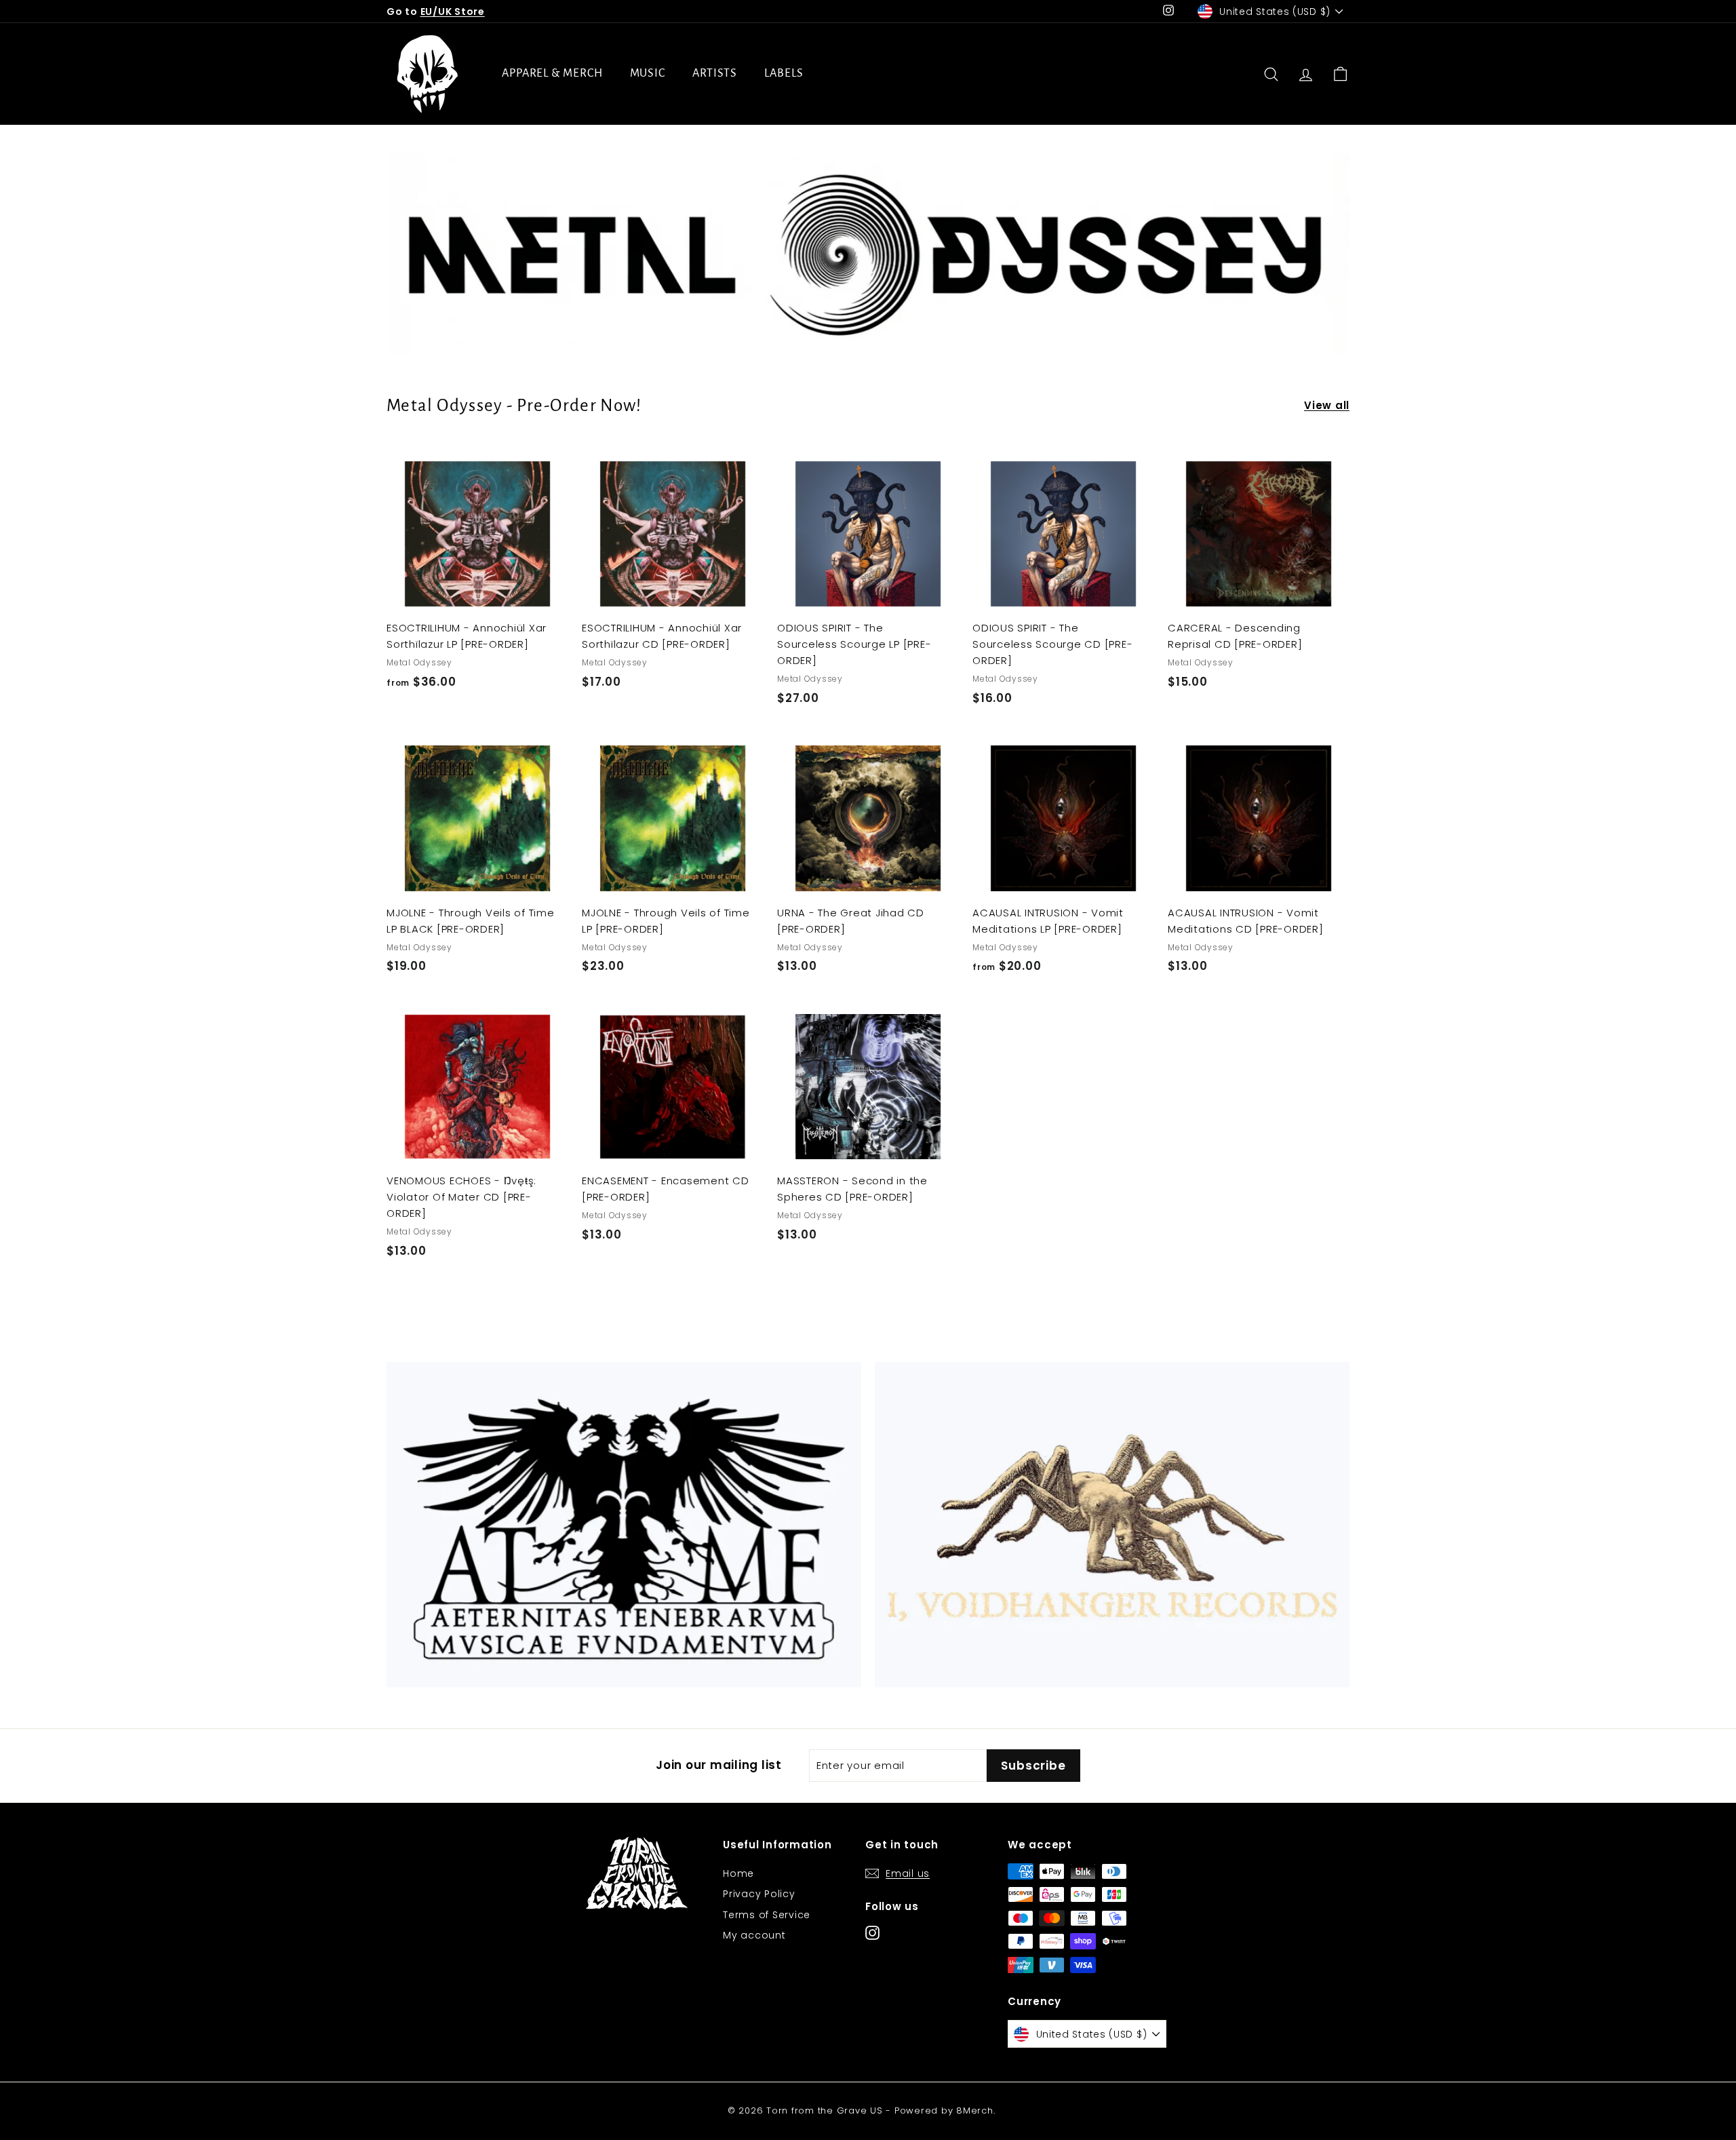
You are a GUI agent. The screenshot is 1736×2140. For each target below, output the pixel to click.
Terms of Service (767, 1915)
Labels (784, 73)
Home (738, 1873)
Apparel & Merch (552, 73)
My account (754, 1935)
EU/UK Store (453, 12)
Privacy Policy (759, 1894)
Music (648, 73)
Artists (715, 73)
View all (1327, 405)
